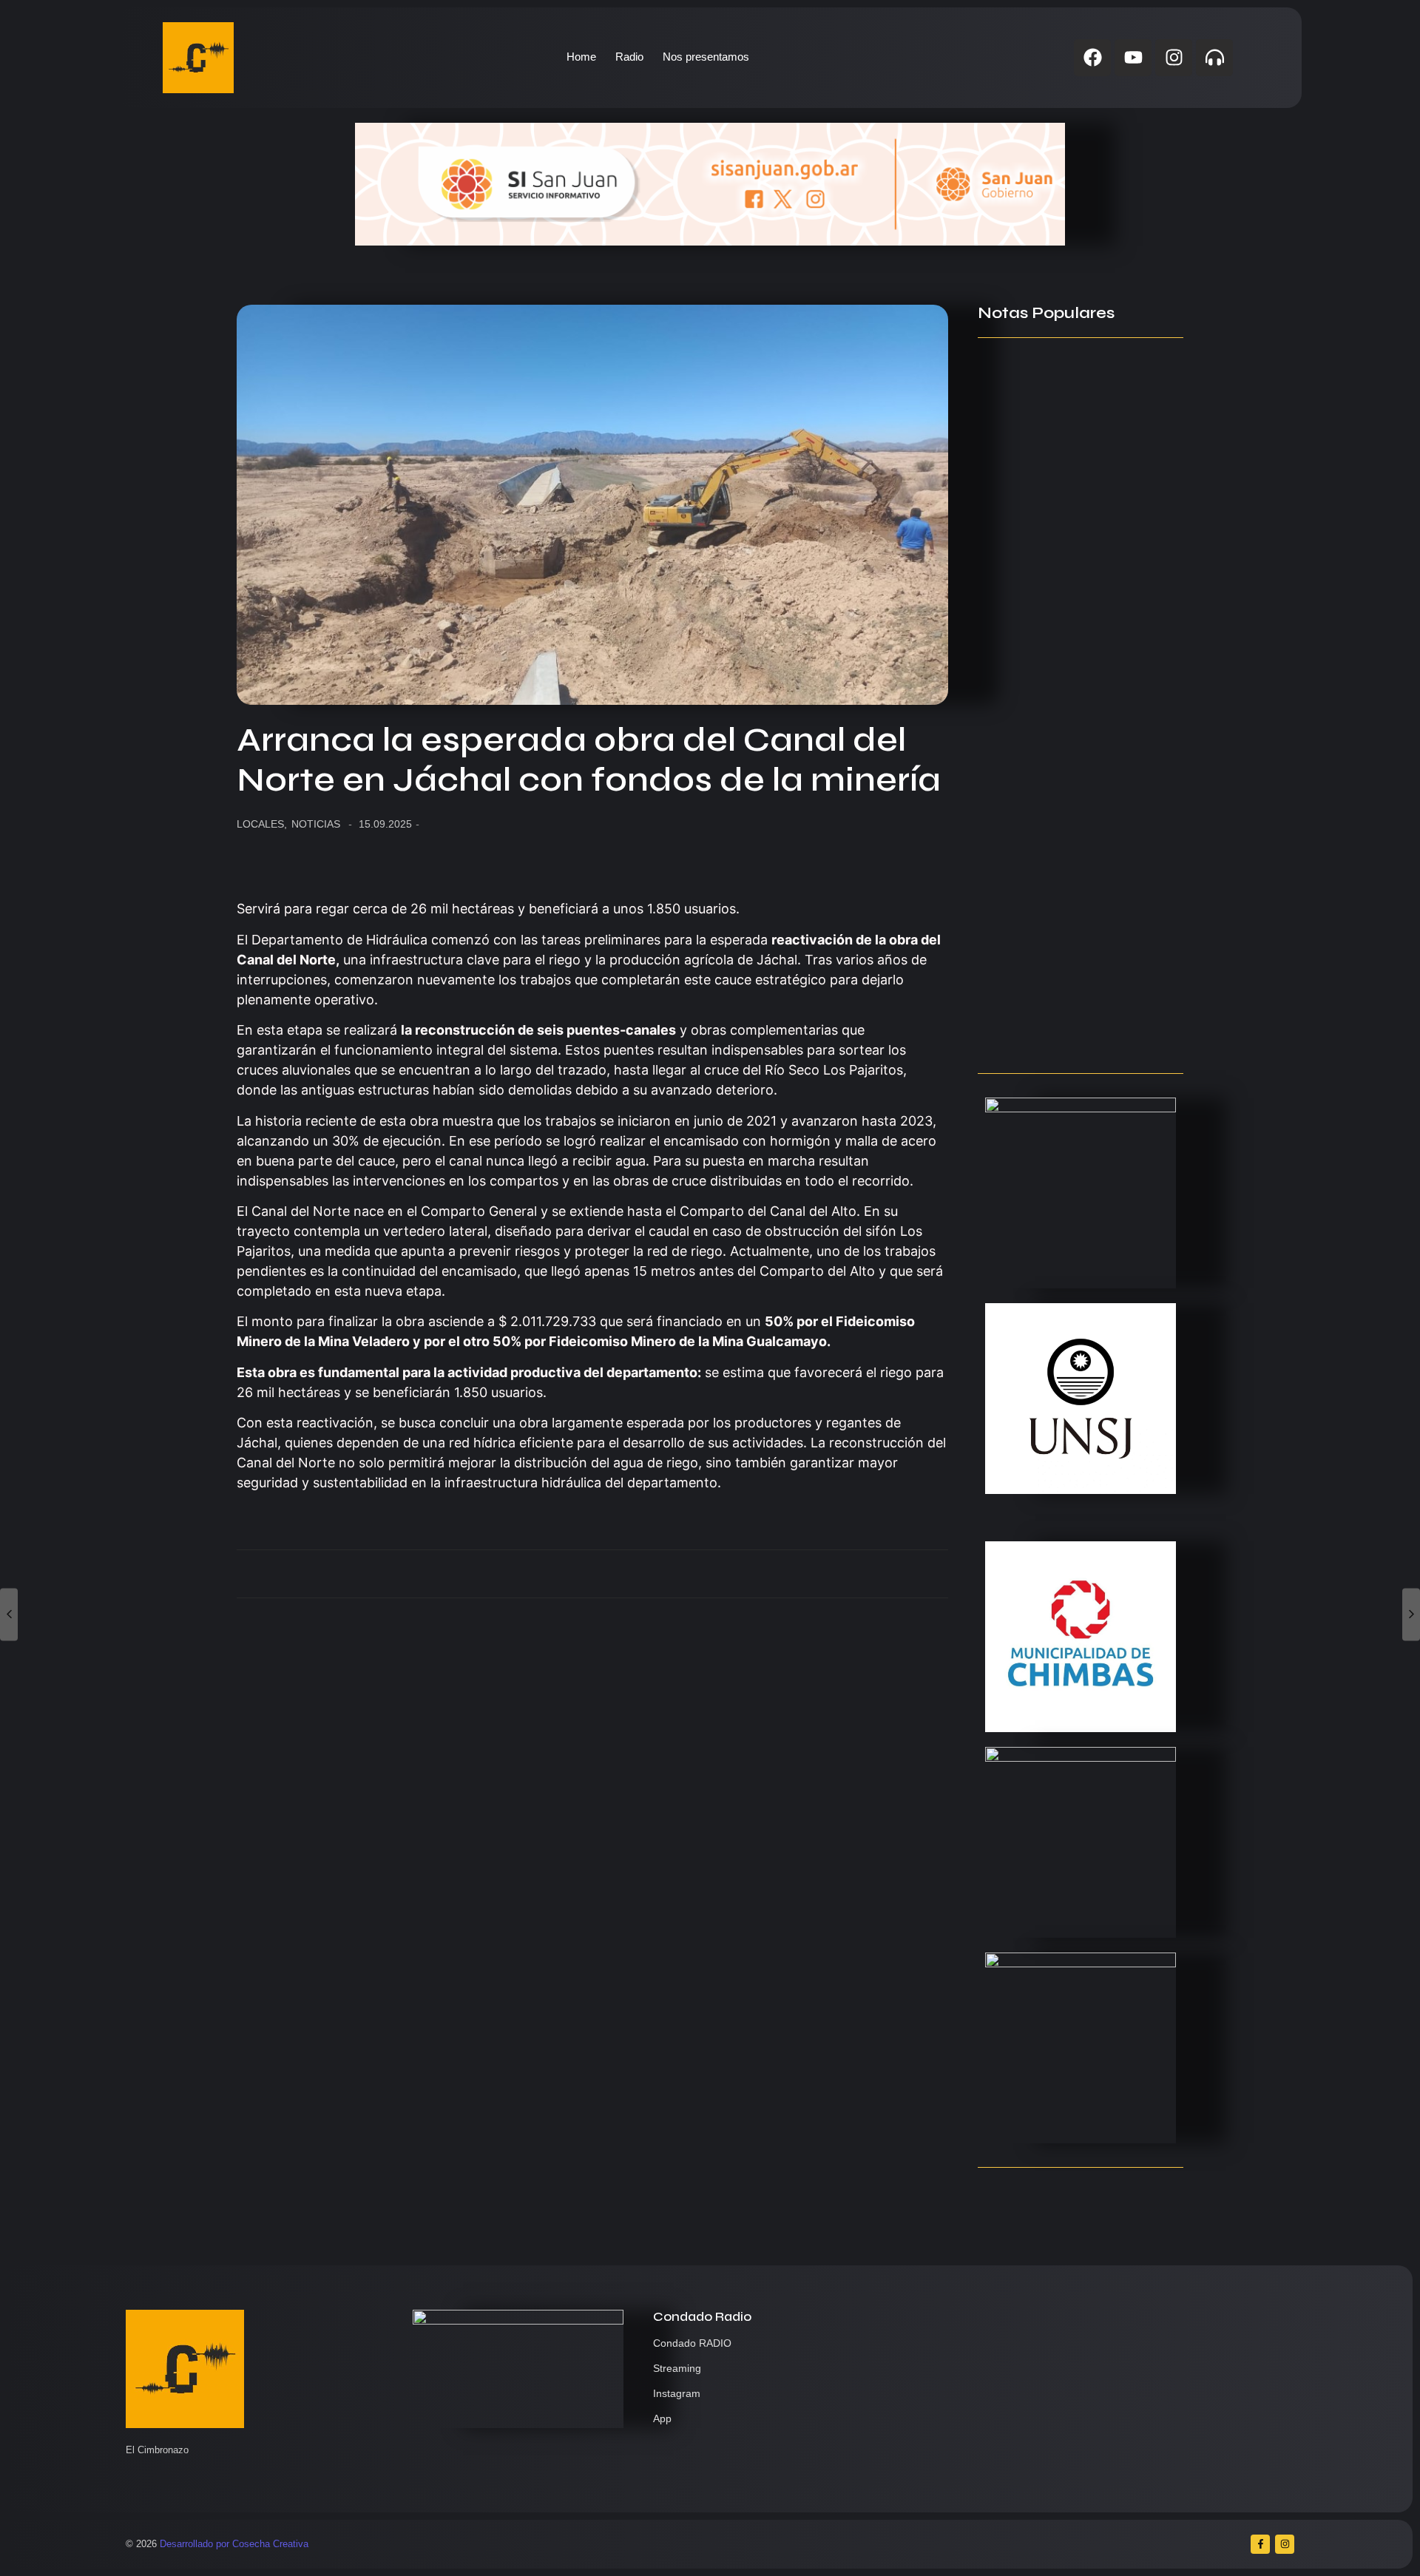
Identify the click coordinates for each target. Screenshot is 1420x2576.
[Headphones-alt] (1214, 58)
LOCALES (262, 824)
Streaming (677, 2368)
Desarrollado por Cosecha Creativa (234, 2544)
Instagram (677, 2393)
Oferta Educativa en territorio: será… (1065, 950)
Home (581, 57)
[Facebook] (1092, 58)
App (662, 2418)
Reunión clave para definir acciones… (1054, 581)
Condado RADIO (692, 2343)
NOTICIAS (316, 824)
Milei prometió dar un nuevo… (1062, 834)
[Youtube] (1133, 58)
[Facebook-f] (1260, 2544)
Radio (629, 57)
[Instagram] (1174, 58)
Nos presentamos (706, 57)
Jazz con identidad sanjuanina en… (1081, 1033)
